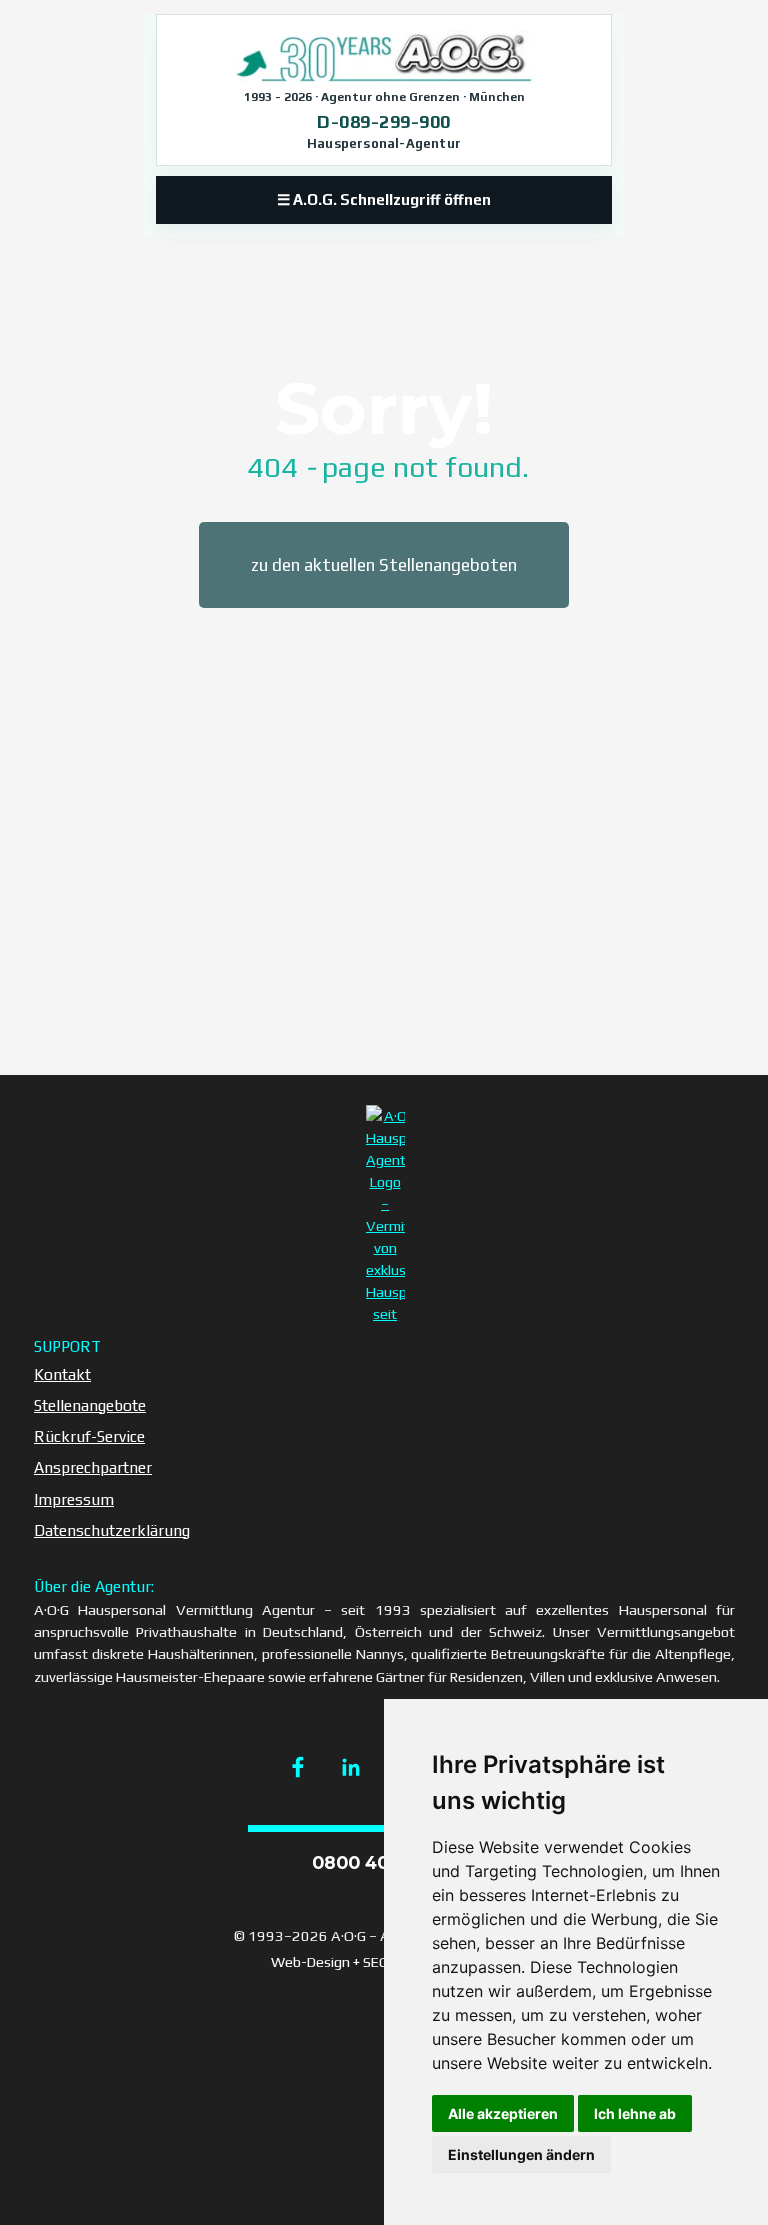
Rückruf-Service (89, 1436)
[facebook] (298, 1767)
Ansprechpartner (93, 1467)
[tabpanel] (384, 433)
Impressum (74, 1499)
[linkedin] (351, 1767)
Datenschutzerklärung (112, 1530)
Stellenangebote (90, 1405)
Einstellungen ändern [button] (521, 2154)
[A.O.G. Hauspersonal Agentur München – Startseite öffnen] (384, 57)
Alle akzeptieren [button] (503, 2113)
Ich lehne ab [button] (635, 2113)
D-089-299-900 (384, 121)
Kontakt (62, 1374)
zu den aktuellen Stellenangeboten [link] (384, 565)
